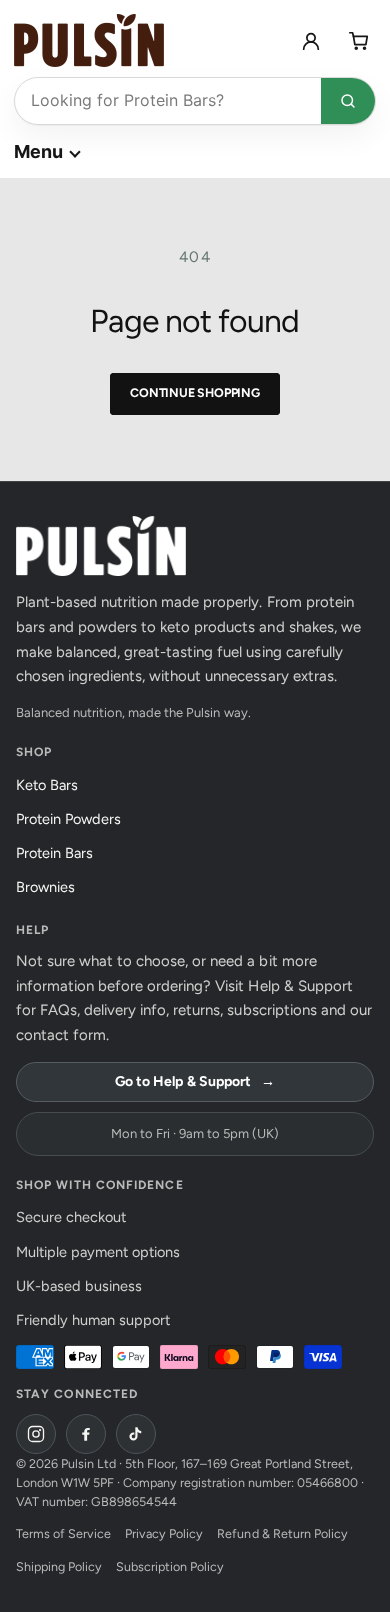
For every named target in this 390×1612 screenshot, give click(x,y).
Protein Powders (74, 819)
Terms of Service (63, 1533)
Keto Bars (52, 785)
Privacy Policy (164, 1533)
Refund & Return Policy (282, 1533)
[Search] (348, 101)
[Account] (311, 41)
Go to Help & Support (194, 1081)
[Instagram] (36, 1434)
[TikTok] (136, 1434)
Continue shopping (195, 392)
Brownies (51, 887)
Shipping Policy (59, 1566)
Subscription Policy (170, 1566)
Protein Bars (60, 853)
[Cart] (359, 41)
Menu (38, 151)
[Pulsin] (89, 40)
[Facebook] (86, 1434)
